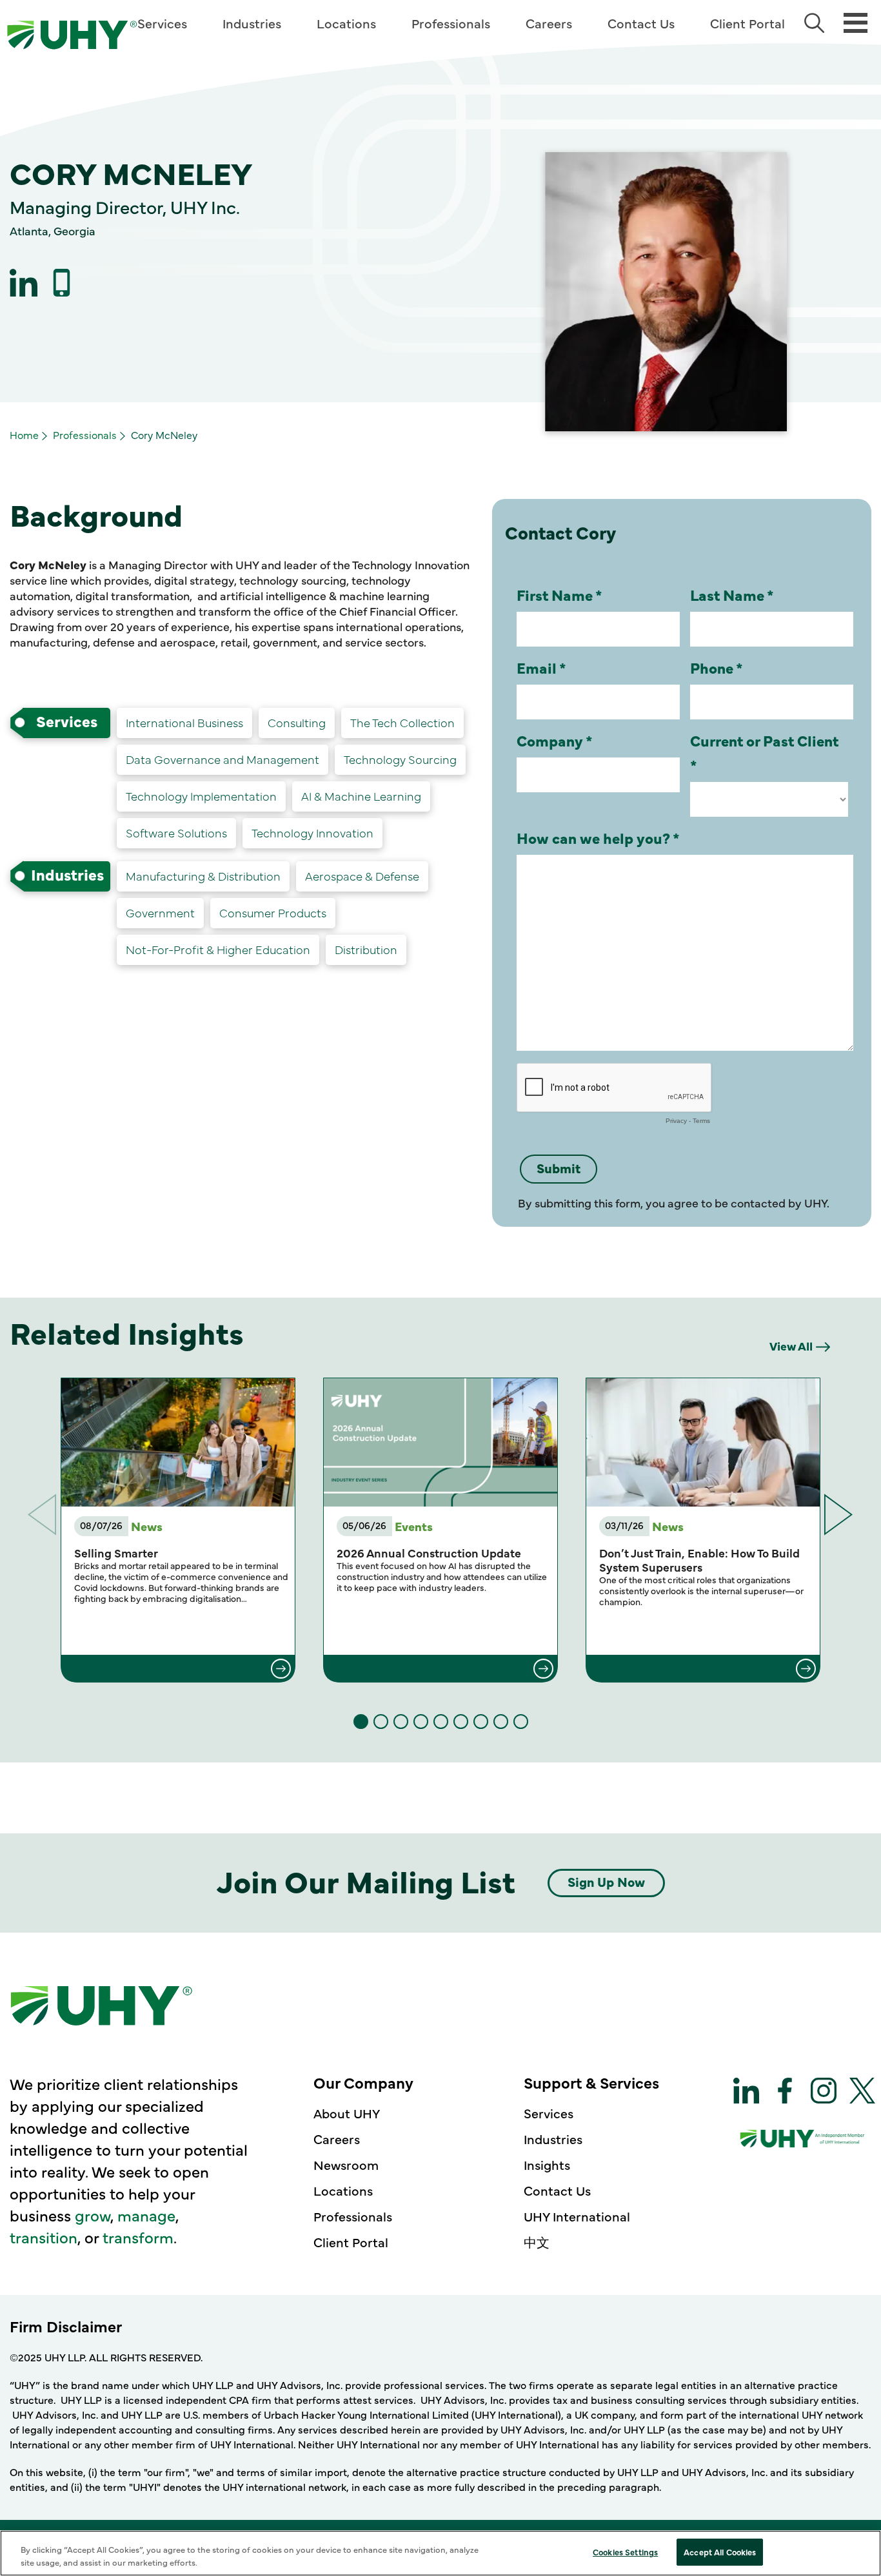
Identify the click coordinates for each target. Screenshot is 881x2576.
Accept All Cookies (720, 2552)
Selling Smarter (116, 1553)
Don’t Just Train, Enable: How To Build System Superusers (699, 1560)
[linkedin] (24, 283)
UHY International (577, 2216)
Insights (547, 2164)
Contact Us (641, 23)
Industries (252, 23)
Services (162, 23)
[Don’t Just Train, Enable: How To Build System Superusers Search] (703, 1668)
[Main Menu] (856, 22)
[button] (839, 1515)
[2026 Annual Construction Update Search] (440, 1668)
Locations (346, 23)
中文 (537, 2242)
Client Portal (747, 23)
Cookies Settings (625, 2552)
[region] (440, 2553)
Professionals (451, 23)
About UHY (347, 2113)
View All (791, 1346)
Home (24, 434)
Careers (549, 23)
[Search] (814, 23)
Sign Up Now (606, 1881)
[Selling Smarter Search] (178, 1668)
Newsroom (346, 2164)
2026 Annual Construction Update (429, 1553)
